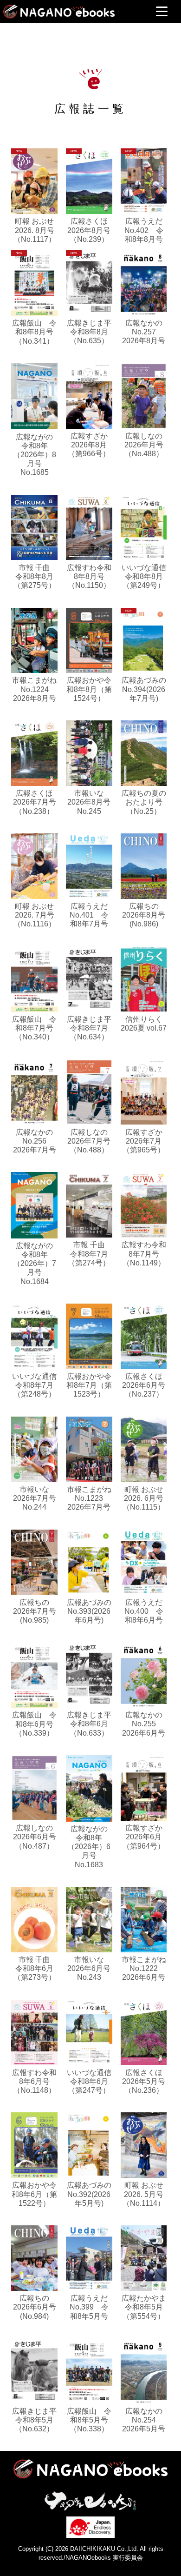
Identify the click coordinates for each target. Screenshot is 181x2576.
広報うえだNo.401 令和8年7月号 (89, 915)
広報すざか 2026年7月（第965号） (144, 1141)
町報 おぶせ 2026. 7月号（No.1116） (35, 915)
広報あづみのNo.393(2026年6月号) (89, 1611)
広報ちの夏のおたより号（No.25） (144, 802)
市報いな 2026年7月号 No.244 (35, 1498)
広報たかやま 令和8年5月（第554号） (148, 2307)
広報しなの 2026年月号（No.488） (144, 445)
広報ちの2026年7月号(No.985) (35, 1611)
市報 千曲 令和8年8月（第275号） (36, 576)
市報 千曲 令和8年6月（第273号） (36, 1968)
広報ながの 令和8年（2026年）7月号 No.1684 (37, 1264)
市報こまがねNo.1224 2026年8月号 (34, 689)
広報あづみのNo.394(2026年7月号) (144, 689)
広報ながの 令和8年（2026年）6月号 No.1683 (91, 1847)
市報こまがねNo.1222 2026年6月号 (144, 1968)
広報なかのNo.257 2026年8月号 (144, 332)
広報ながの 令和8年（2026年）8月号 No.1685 (37, 455)
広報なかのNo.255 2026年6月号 (144, 1724)
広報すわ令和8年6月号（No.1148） (34, 2081)
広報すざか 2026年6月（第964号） (144, 1837)
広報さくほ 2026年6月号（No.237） (144, 1385)
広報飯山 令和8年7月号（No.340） (34, 1028)
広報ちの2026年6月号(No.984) (35, 2307)
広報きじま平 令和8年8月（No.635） (93, 332)
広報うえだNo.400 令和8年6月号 (144, 1611)
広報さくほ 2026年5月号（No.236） (144, 2081)
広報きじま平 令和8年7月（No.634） (93, 1028)
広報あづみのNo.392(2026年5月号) (89, 2194)
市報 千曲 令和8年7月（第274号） (90, 1254)
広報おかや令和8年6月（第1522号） (34, 2194)
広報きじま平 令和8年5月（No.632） (38, 2420)
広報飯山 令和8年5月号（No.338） (89, 2420)
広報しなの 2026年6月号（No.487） (35, 1837)
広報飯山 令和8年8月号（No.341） (34, 332)
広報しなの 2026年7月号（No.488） (89, 1141)
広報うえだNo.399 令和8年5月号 (89, 2307)
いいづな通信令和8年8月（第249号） (144, 576)
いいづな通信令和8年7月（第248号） (34, 1385)
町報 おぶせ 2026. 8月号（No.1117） (35, 230)
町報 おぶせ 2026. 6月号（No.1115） (144, 1498)
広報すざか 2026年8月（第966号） (89, 445)
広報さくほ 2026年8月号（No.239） (89, 230)
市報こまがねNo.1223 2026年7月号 (89, 1498)
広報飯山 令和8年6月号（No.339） (34, 1724)
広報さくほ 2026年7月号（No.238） (35, 802)
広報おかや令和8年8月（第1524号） (89, 689)
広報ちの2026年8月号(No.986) (144, 915)
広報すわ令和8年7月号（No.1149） (144, 1254)
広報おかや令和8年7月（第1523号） (89, 1385)
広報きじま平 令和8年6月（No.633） (93, 1724)
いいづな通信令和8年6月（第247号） (89, 2081)
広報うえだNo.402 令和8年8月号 (144, 230)
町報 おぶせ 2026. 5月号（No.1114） (144, 2194)
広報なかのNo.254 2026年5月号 (144, 2420)
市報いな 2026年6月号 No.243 (89, 1968)
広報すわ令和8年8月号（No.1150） (89, 576)
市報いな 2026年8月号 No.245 (89, 802)
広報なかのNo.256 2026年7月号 (35, 1141)
